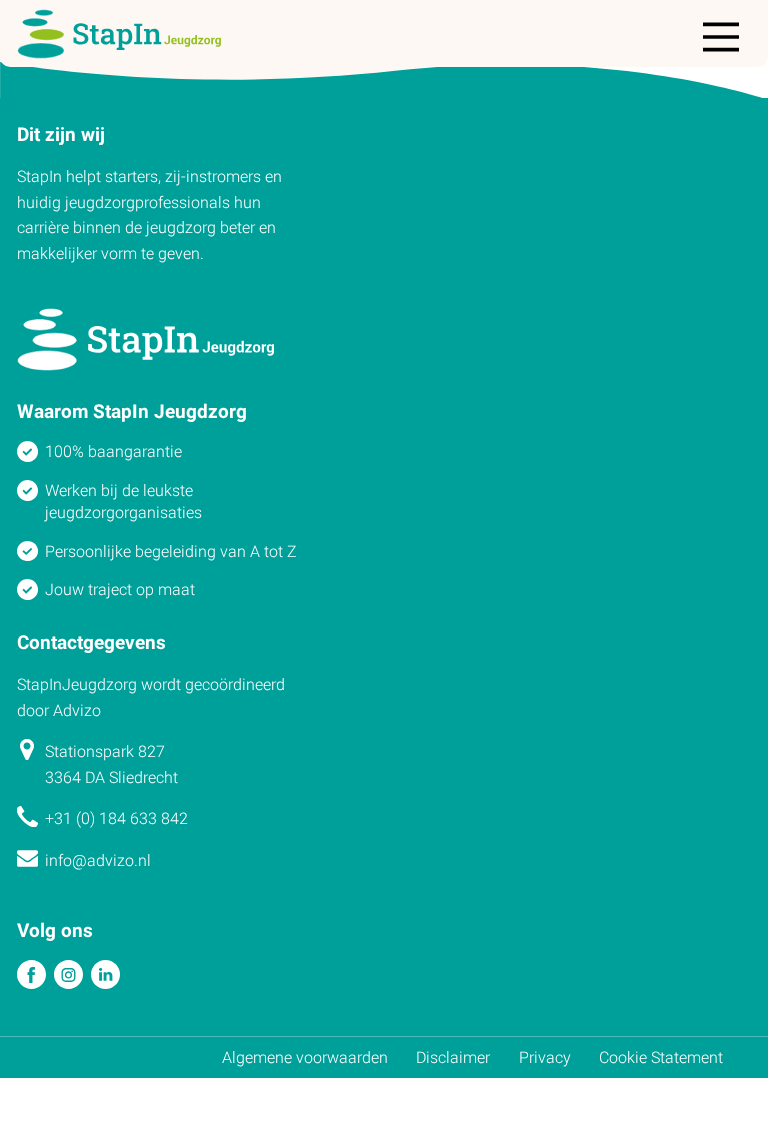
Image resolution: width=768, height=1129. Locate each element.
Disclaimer (453, 1057)
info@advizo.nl (98, 860)
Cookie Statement (661, 1057)
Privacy (545, 1057)
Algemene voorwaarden (305, 1057)
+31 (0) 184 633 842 (116, 818)
